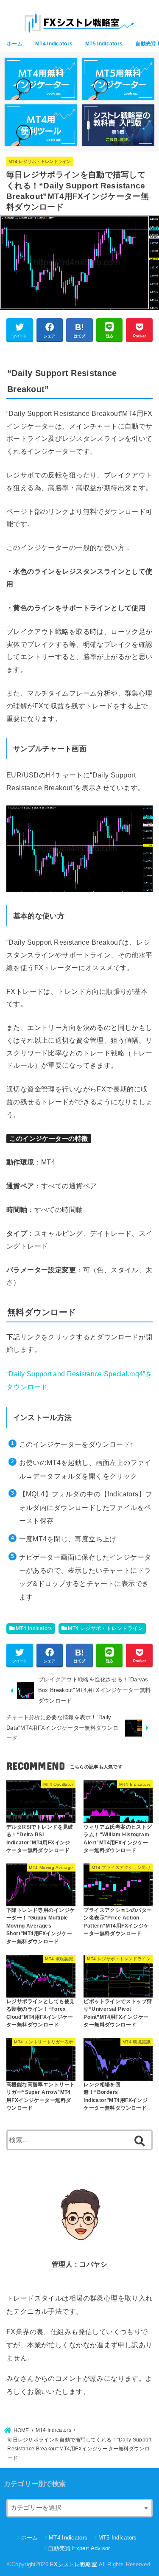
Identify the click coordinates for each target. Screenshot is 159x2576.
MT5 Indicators (104, 44)
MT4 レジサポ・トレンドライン (40, 161)
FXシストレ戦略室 (74, 2564)
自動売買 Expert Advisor (79, 2548)
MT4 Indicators (54, 44)
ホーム (15, 44)
